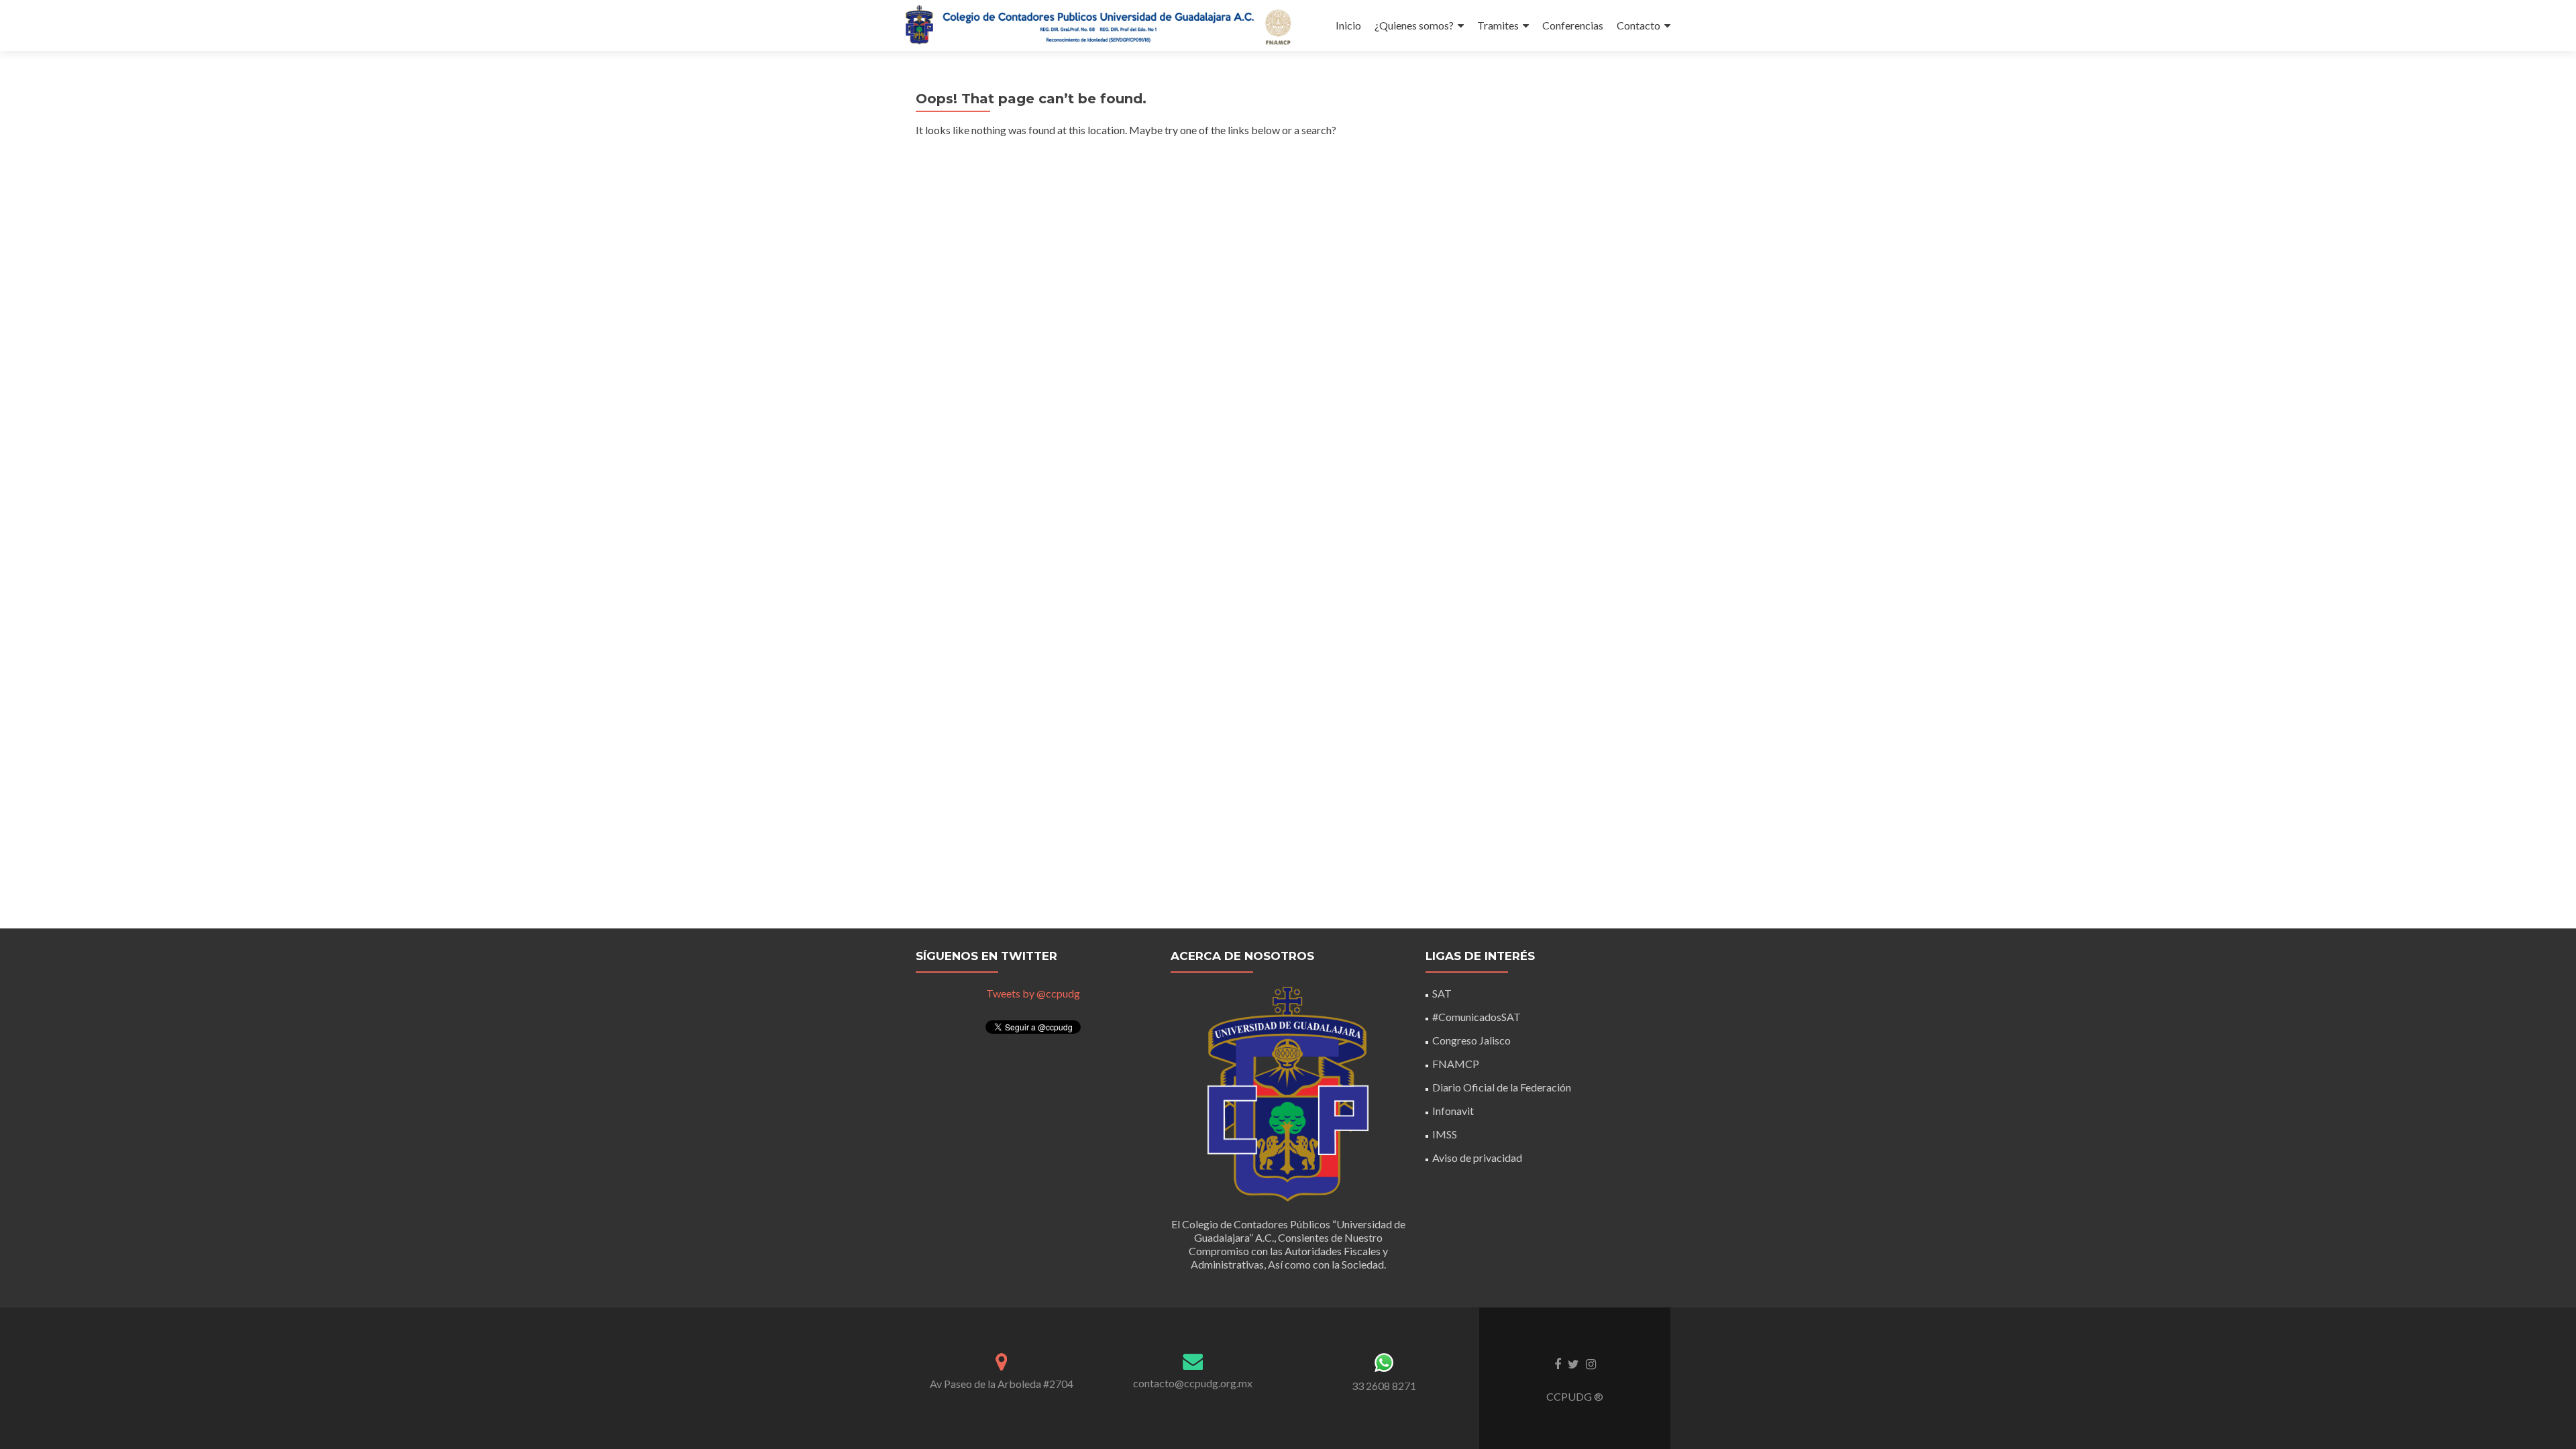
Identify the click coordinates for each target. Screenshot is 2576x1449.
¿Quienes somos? (1414, 25)
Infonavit (1453, 1111)
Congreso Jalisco (1471, 1040)
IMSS (1445, 1134)
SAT (1442, 993)
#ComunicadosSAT (1477, 1017)
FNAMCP (1456, 1064)
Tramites (1498, 25)
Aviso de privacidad (1477, 1158)
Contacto (1639, 25)
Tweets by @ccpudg (1033, 993)
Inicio (1348, 25)
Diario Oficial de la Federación (1502, 1087)
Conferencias (1573, 25)
